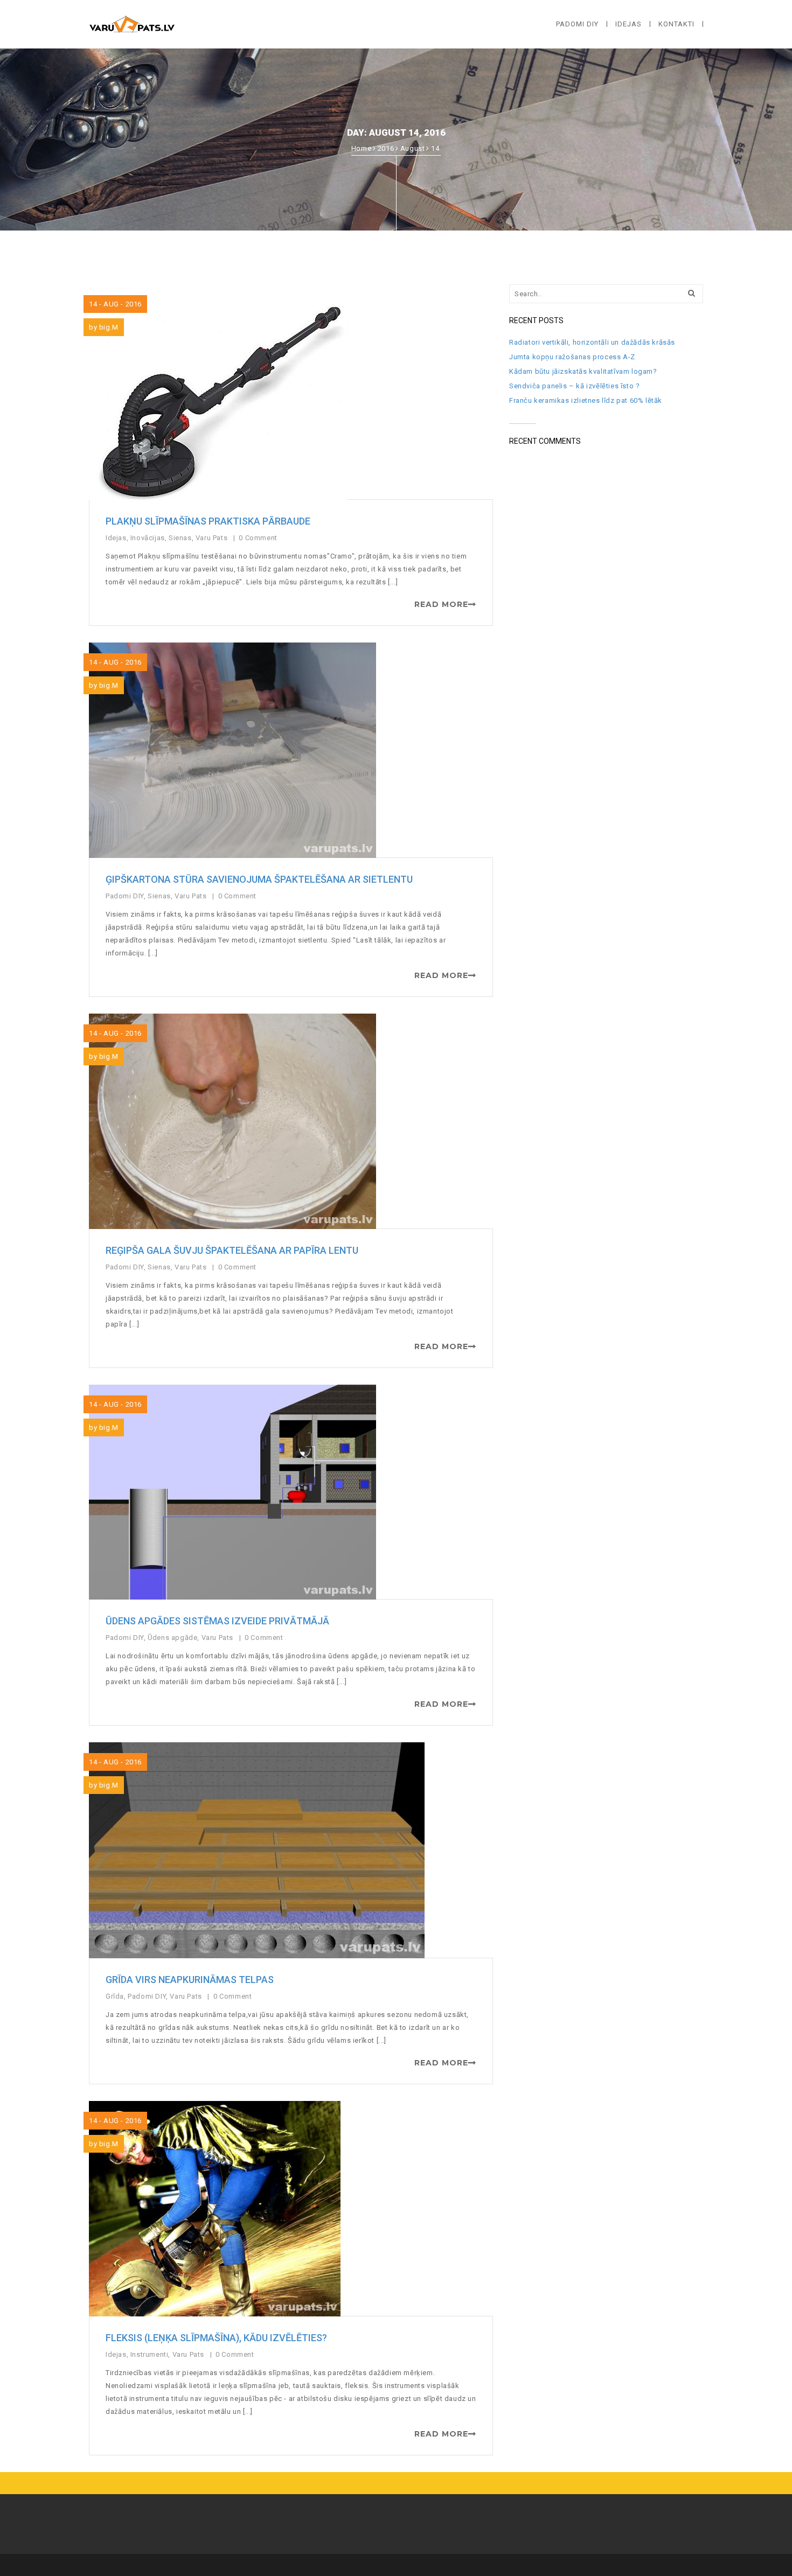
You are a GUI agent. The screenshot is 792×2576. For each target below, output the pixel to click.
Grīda (115, 1996)
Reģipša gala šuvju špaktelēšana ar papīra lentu (232, 1250)
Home (361, 148)
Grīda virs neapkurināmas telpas (190, 1980)
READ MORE (441, 604)
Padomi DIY (125, 896)
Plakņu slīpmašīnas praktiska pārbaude (208, 521)
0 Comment (259, 538)
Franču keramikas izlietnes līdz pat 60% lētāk (586, 400)
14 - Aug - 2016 (115, 304)
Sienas (180, 538)
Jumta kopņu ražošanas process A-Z (572, 357)
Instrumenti (150, 2354)
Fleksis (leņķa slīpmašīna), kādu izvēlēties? (216, 2338)
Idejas (116, 538)
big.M (109, 327)
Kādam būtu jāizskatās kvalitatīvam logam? (583, 371)
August (413, 148)
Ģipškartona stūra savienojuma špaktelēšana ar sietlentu (259, 879)
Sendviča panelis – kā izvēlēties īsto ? (574, 386)
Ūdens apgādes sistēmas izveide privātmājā (217, 1621)
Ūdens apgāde (172, 1638)
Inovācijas (148, 538)
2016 (386, 148)
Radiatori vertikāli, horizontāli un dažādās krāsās (592, 342)
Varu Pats (211, 538)
